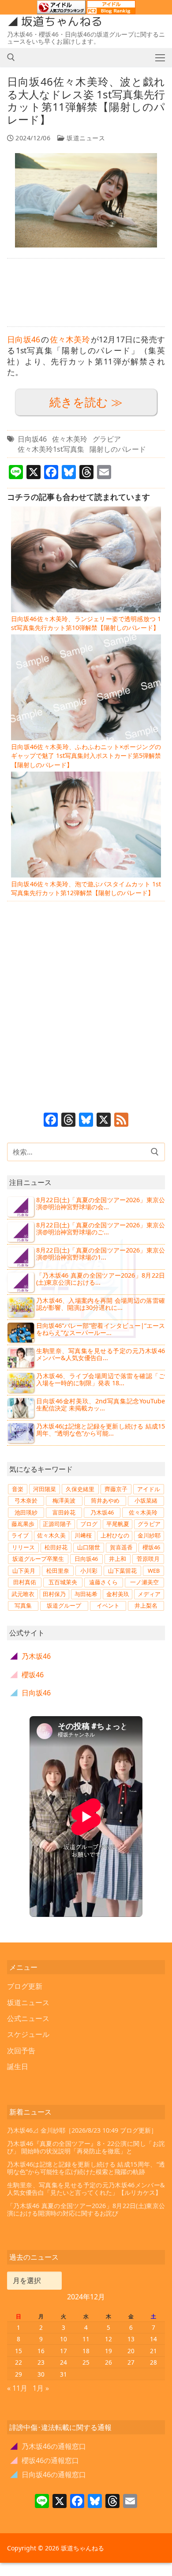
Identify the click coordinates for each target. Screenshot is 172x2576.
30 (41, 2374)
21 (153, 2351)
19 (108, 2351)
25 (86, 2362)
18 (86, 2351)
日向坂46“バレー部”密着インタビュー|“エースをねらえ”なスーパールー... (101, 1329)
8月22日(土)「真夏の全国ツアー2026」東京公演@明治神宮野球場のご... (101, 1228)
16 (41, 2351)
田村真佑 (25, 1582)
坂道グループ (64, 1605)
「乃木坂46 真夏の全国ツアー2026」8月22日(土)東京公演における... (101, 1279)
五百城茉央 (63, 1582)
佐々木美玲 (70, 339)
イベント (108, 1605)
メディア (149, 1594)
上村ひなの (115, 1535)
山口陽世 (89, 1547)
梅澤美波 (64, 1500)
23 (41, 2362)
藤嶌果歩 (23, 1524)
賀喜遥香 (121, 1547)
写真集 (23, 1605)
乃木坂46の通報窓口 (48, 2446)
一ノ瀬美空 (144, 1582)
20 (131, 2351)
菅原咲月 (148, 1559)
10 (64, 2339)
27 (131, 2362)
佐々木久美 (51, 1535)
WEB (154, 1571)
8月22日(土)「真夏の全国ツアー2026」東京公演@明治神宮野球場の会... (101, 1203)
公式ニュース (28, 2018)
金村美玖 (118, 1594)
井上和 (118, 1559)
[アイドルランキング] (61, 10)
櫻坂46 (151, 1547)
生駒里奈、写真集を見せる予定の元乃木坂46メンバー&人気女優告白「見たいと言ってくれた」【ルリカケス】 (86, 2189)
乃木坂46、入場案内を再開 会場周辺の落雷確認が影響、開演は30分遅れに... (101, 1304)
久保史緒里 (80, 1489)
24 (64, 2362)
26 (108, 2362)
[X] (104, 1121)
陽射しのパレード (118, 449)
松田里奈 (58, 1571)
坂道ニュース (85, 138)
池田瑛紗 (26, 1512)
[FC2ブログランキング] (111, 10)
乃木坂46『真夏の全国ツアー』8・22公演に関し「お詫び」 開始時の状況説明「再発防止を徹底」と (86, 2147)
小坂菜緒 (146, 1500)
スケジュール (28, 2034)
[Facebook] (51, 1121)
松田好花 (56, 1547)
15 (19, 2351)
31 (64, 2374)
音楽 (18, 1489)
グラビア (107, 439)
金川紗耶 (149, 1535)
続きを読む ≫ (86, 402)
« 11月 (17, 2388)
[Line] (42, 2502)
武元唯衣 (23, 1594)
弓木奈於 (26, 1500)
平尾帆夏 (118, 1524)
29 (19, 2374)
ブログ (89, 1524)
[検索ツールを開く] (11, 57)
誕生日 (18, 2066)
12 (108, 2339)
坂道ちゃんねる (62, 22)
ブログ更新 (25, 1986)
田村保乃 (54, 1594)
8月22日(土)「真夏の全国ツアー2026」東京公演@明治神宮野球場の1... (101, 1254)
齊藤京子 (116, 1489)
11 (86, 2339)
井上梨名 (146, 1605)
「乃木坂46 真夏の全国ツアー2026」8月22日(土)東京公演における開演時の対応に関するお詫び (86, 2210)
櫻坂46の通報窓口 (45, 2460)
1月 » (41, 2388)
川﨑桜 (83, 1535)
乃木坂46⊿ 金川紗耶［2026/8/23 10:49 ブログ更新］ (82, 2130)
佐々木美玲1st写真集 (51, 449)
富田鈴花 (64, 1512)
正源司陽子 (57, 1524)
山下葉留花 (122, 1571)
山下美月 (24, 1571)
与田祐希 (86, 1594)
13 (131, 2339)
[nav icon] (160, 57)
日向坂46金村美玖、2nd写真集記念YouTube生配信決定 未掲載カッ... (101, 1404)
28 (153, 2362)
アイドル (149, 1489)
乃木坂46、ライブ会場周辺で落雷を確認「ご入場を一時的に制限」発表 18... (101, 1379)
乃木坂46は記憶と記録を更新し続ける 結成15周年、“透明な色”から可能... (101, 1430)
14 (153, 2339)
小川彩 (89, 1571)
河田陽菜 (45, 1489)
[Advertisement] (86, 292)
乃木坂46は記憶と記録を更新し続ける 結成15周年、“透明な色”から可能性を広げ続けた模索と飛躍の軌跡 (86, 2168)
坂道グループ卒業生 (38, 1559)
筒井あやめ (105, 1500)
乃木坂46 (102, 1512)
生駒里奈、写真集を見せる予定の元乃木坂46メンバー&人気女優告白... (101, 1354)
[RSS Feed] (121, 1121)
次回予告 (21, 2051)
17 (64, 2351)
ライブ (20, 1535)
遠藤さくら (103, 1582)
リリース (23, 1547)
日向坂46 (24, 339)
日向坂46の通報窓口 (48, 2475)
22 (19, 2362)
